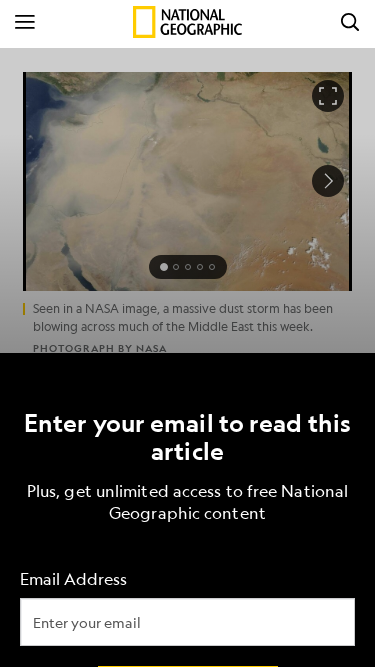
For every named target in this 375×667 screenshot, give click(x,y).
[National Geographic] (187, 22)
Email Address (73, 578)
